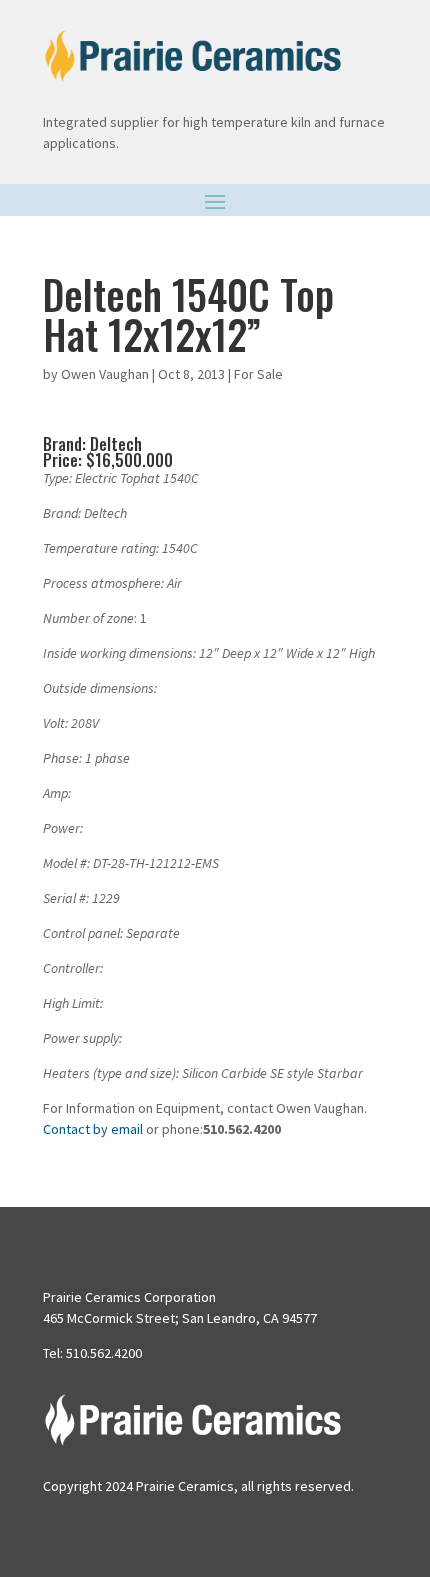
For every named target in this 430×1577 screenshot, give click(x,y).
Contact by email (93, 1129)
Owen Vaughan (105, 374)
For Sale (258, 374)
